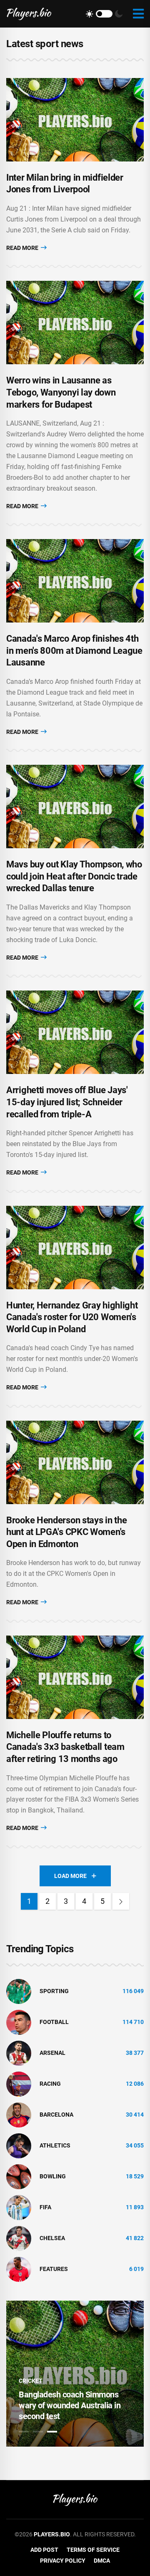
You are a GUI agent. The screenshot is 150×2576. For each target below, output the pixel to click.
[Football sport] (19, 2021)
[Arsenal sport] (19, 2052)
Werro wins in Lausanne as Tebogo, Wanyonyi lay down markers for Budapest (61, 392)
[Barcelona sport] (19, 2114)
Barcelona (56, 2115)
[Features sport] (19, 2268)
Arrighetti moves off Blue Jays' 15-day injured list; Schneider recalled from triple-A (67, 1102)
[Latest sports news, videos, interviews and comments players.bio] (29, 14)
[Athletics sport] (19, 2145)
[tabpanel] (75, 2374)
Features (54, 2269)
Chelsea (52, 2238)
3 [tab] (52, 2432)
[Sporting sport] (19, 1991)
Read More (23, 248)
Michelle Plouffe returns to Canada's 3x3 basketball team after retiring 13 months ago (65, 1747)
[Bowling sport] (19, 2176)
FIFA (45, 2207)
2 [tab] (38, 2432)
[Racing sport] (19, 2083)
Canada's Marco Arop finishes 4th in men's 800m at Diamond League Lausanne (74, 650)
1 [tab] (24, 2432)
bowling (53, 2176)
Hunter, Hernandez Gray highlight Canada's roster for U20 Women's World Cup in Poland (72, 1317)
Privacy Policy (63, 2561)
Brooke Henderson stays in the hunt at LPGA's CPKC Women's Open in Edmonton (66, 1532)
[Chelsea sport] (19, 2238)
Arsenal (52, 2053)
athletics (55, 2145)
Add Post (44, 2550)
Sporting (54, 1991)
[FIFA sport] (19, 2207)
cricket (31, 2381)
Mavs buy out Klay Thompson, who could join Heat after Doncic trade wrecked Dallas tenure (74, 876)
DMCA (102, 2561)
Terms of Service (93, 2550)
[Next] (121, 1901)
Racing (50, 2084)
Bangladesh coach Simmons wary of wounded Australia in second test (70, 2405)
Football (54, 2022)
